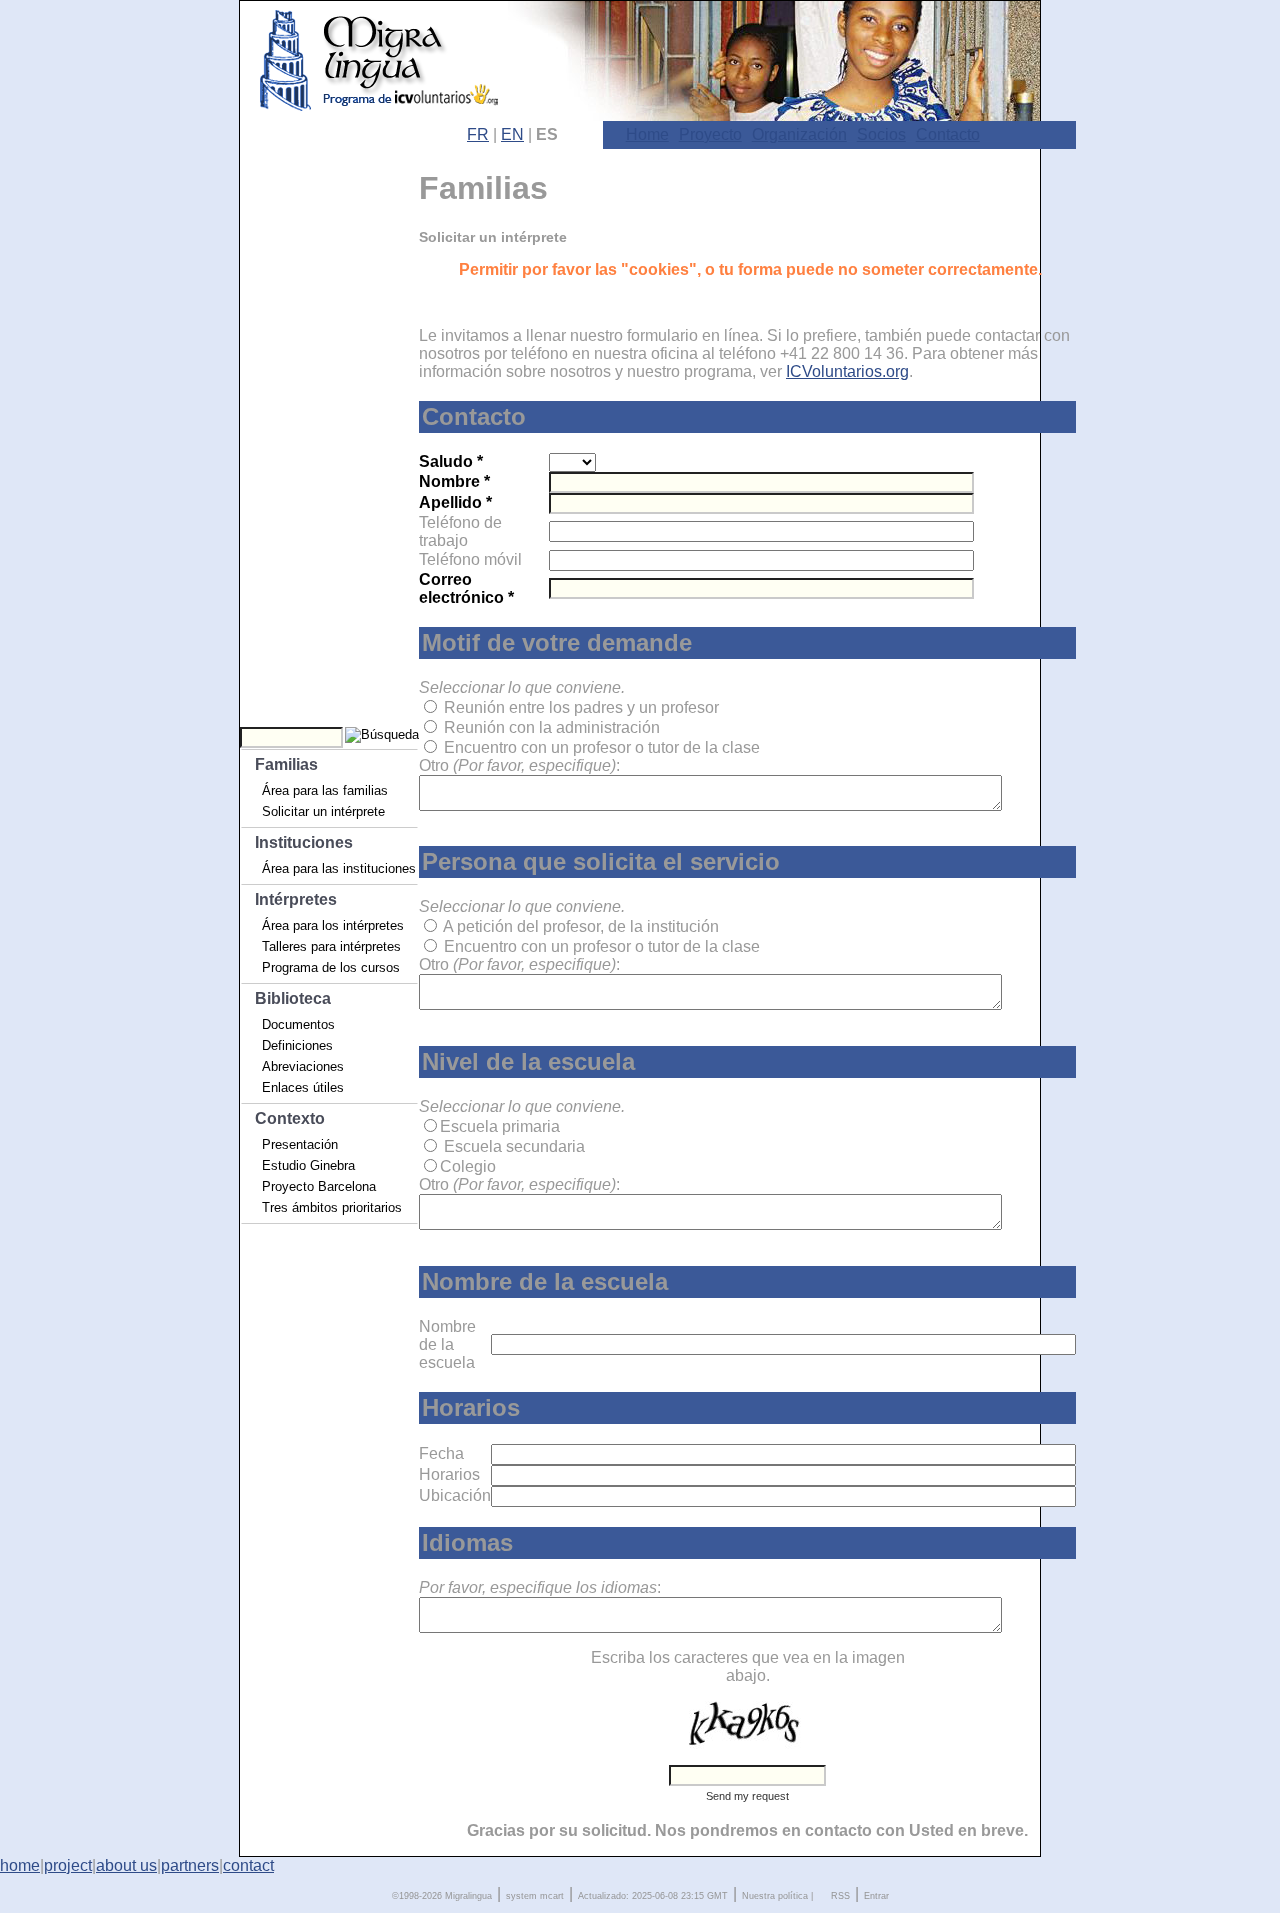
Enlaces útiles (303, 1087)
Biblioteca (293, 998)
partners (190, 1865)
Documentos (298, 1024)
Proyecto (710, 134)
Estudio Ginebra (308, 1165)
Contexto (290, 1118)
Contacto (948, 134)
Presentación (300, 1144)
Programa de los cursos (331, 967)
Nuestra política (775, 1896)
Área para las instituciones (339, 868)
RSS (840, 1896)
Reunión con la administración (552, 727)
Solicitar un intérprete (323, 811)
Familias (286, 764)
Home (647, 134)
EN (512, 134)
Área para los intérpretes (333, 925)
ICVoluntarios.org (847, 371)
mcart (552, 1896)
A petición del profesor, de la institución (581, 926)
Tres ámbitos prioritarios (332, 1207)
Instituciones (304, 842)
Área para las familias (325, 790)
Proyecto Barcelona (319, 1186)
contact (248, 1865)
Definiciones (297, 1045)
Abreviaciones (303, 1066)
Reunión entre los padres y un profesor (581, 707)
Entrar (876, 1896)
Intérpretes (296, 899)
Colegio (468, 1166)
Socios (881, 134)
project (68, 1865)
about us (126, 1865)
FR (478, 134)
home (20, 1865)
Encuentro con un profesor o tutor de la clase (602, 747)
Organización (799, 134)
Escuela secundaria (514, 1146)
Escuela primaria (500, 1126)
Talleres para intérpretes (331, 946)
